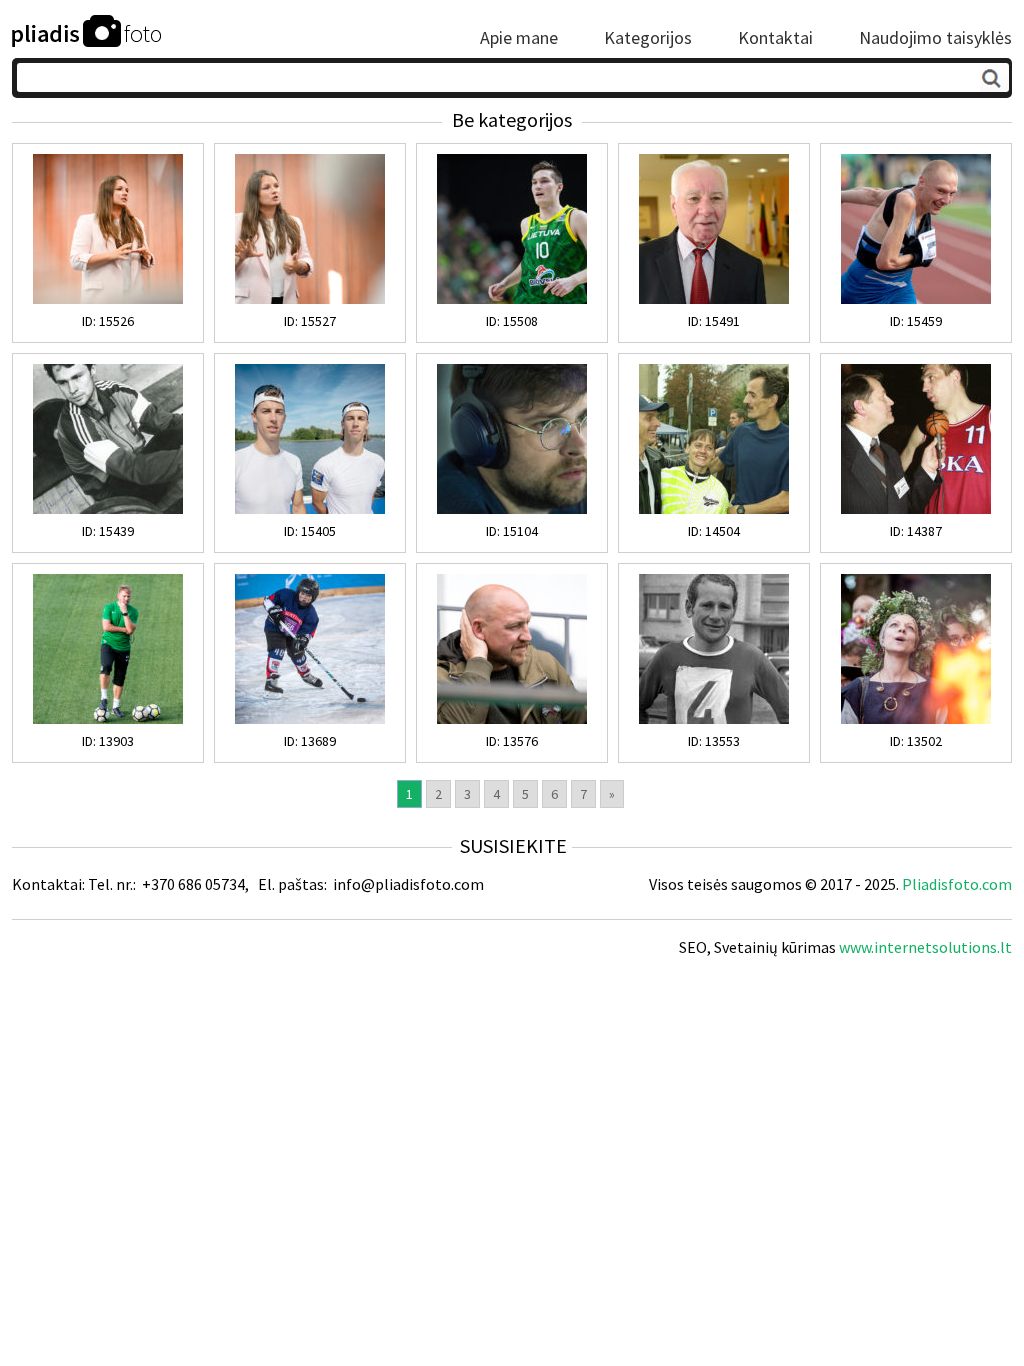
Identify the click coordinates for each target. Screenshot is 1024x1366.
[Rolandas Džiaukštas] (108, 719)
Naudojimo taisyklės (935, 38)
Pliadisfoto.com (957, 884)
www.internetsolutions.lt (925, 947)
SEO (693, 947)
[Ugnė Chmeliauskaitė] (108, 299)
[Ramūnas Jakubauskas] (512, 509)
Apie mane (519, 38)
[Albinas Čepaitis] (714, 299)
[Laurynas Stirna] (310, 719)
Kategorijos (648, 38)
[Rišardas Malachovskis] (108, 509)
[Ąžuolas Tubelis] (512, 299)
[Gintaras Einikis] (916, 509)
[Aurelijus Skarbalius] (512, 719)
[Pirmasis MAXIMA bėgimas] (714, 509)
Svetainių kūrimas (775, 947)
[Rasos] (916, 719)
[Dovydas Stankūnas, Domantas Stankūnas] (310, 509)
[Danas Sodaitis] (916, 299)
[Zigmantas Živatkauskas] (714, 719)
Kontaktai (775, 38)
